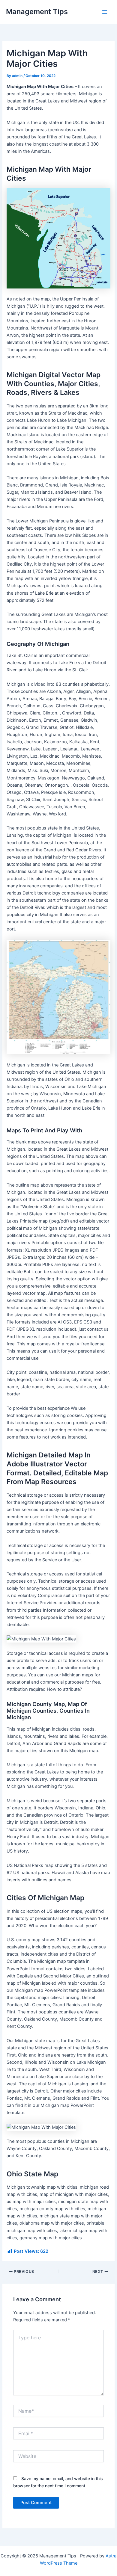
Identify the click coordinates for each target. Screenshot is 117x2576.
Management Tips (37, 12)
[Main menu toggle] (105, 12)
